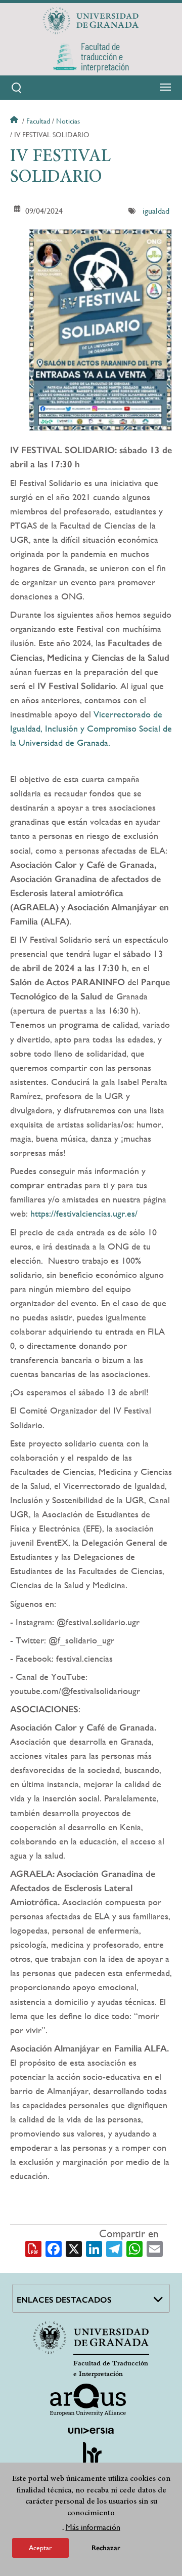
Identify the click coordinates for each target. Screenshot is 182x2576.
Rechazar (106, 2548)
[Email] (155, 2248)
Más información (93, 2527)
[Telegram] (114, 2248)
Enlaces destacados (64, 2300)
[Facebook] (54, 2248)
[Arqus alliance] (88, 2400)
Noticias (68, 121)
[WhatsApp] (134, 2248)
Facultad (38, 121)
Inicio (15, 121)
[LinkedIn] (94, 2248)
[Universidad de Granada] (91, 21)
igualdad (156, 211)
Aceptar (40, 2548)
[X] (74, 2248)
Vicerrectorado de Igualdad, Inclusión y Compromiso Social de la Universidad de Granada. (91, 728)
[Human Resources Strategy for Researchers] (91, 2458)
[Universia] (91, 2431)
